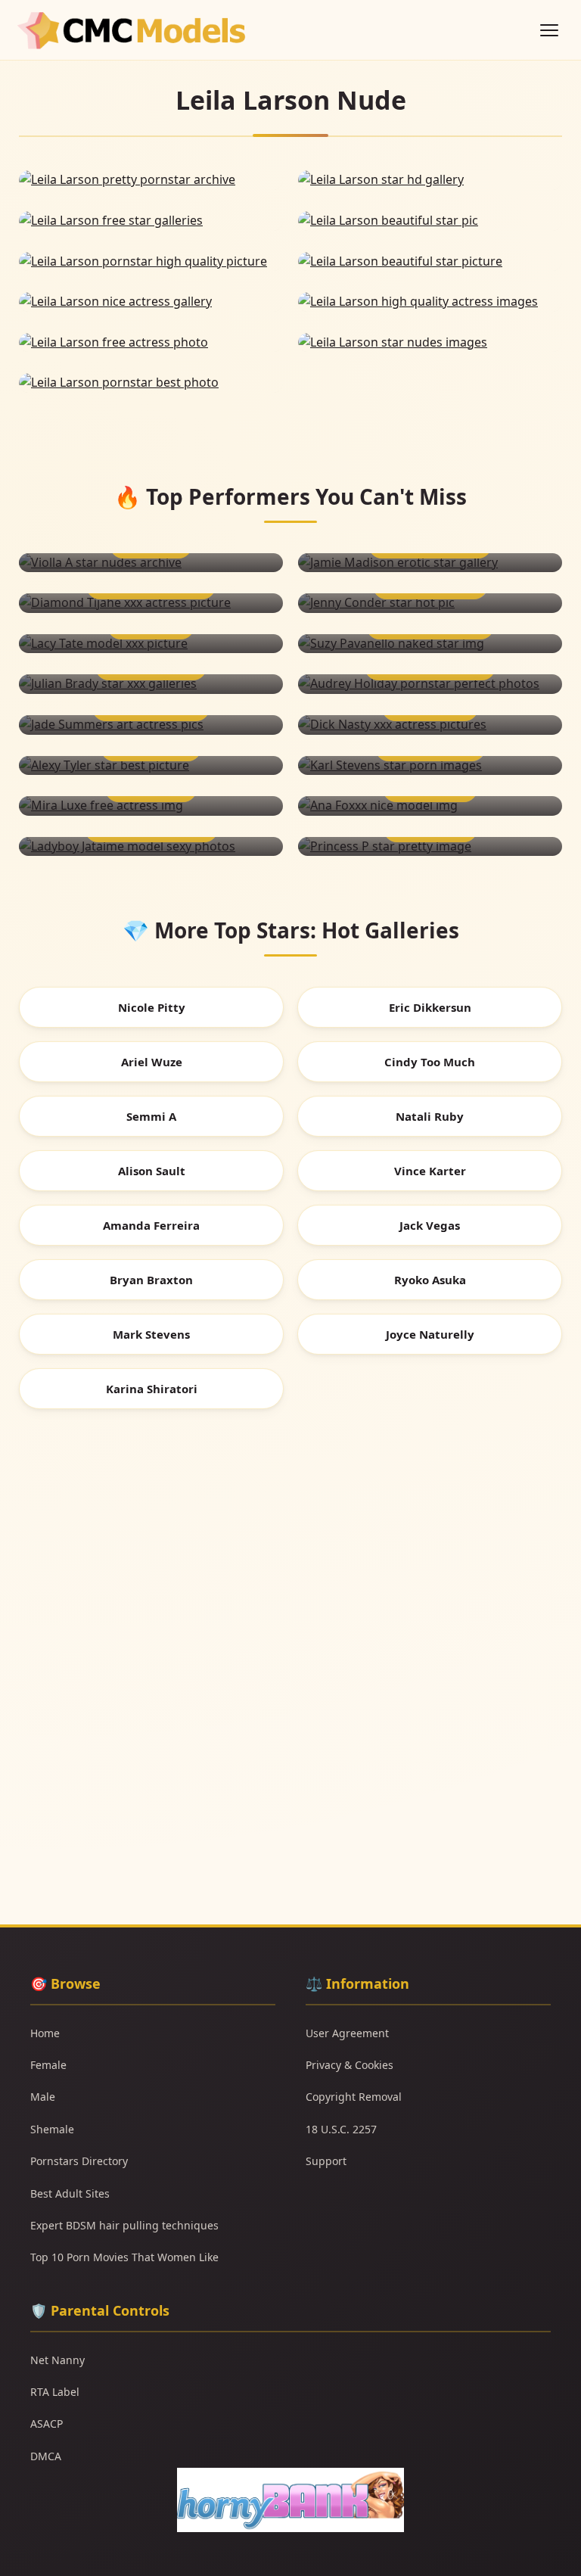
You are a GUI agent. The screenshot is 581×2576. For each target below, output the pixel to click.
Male (43, 2097)
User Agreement (347, 2033)
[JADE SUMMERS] (151, 725)
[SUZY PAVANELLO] (430, 644)
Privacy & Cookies (350, 2065)
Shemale (52, 2129)
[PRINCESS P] (430, 847)
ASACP (47, 2424)
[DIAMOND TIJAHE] (151, 603)
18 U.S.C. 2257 (341, 2129)
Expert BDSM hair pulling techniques (124, 2225)
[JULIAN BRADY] (151, 684)
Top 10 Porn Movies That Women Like (124, 2257)
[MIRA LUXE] (151, 806)
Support (326, 2161)
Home (45, 2033)
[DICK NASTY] (430, 725)
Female (48, 2065)
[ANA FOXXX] (430, 806)
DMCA (46, 2456)
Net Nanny (57, 2360)
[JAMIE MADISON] (430, 563)
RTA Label (55, 2392)
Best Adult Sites (70, 2193)
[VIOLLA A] (151, 563)
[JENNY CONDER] (430, 603)
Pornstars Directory (79, 2161)
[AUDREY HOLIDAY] (430, 684)
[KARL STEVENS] (430, 766)
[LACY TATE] (151, 644)
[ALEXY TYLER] (151, 766)
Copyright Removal (354, 2097)
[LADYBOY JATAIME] (151, 847)
